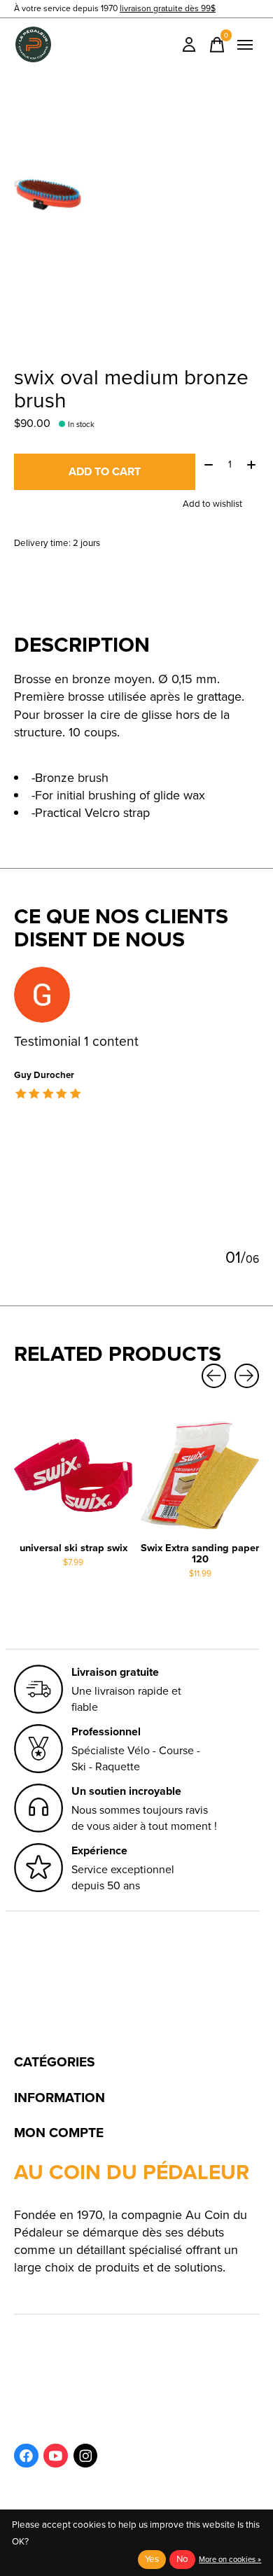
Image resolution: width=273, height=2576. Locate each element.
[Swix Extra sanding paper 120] (200, 1475)
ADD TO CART (105, 471)
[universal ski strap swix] (73, 1475)
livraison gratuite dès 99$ (168, 8)
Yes (152, 2559)
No (182, 2559)
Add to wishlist (212, 504)
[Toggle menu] (245, 45)
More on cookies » (230, 2559)
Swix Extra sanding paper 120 (200, 1553)
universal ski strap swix (73, 1548)
